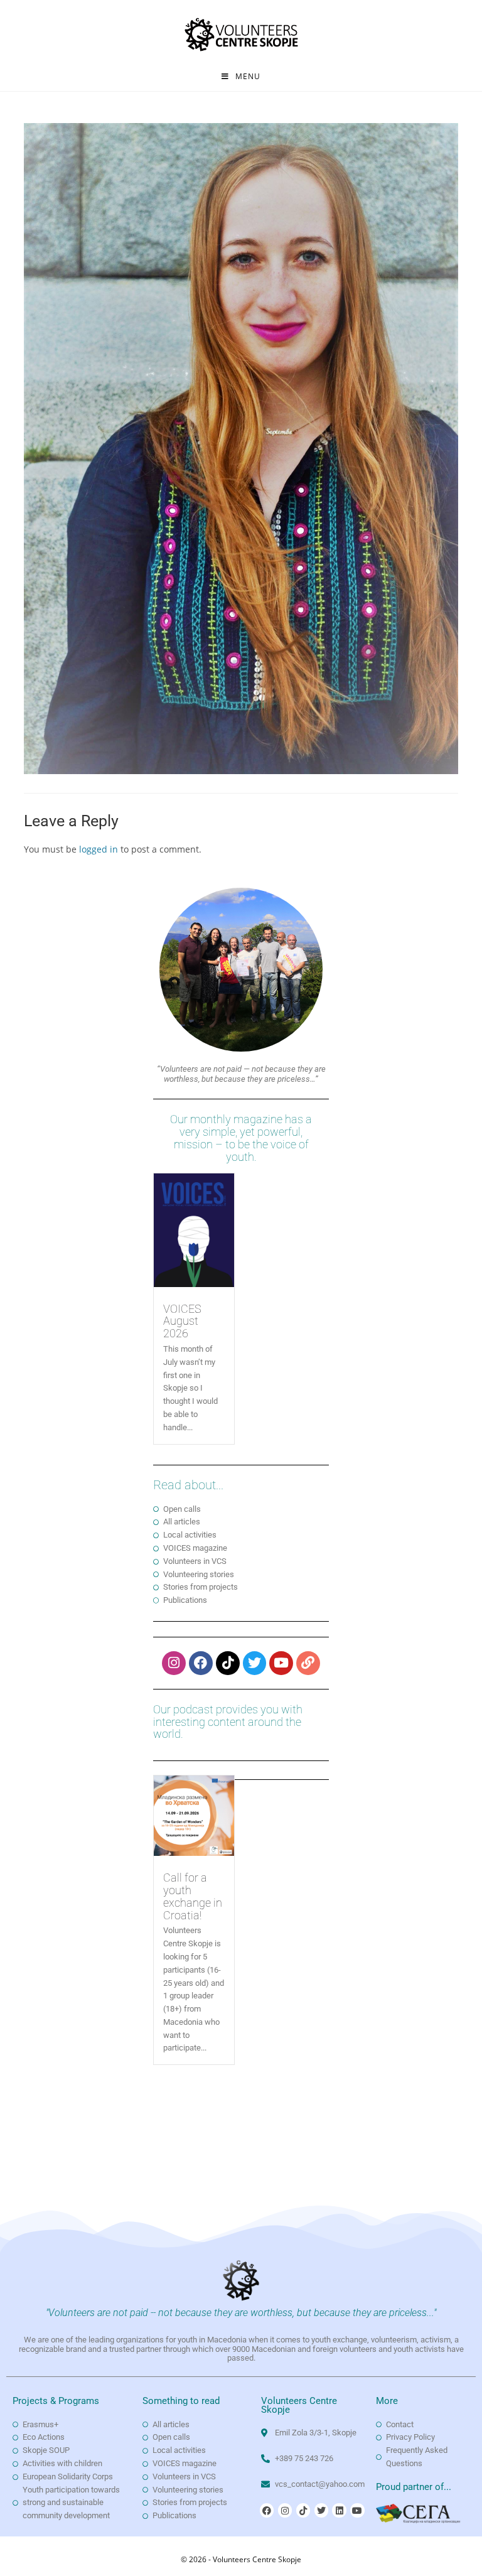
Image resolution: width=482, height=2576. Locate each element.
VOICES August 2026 (182, 1321)
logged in (99, 849)
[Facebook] (201, 1663)
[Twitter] (255, 1663)
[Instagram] (174, 1663)
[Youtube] (281, 1663)
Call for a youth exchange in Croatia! (193, 1896)
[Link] (308, 1663)
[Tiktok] (228, 1663)
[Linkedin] (339, 2510)
